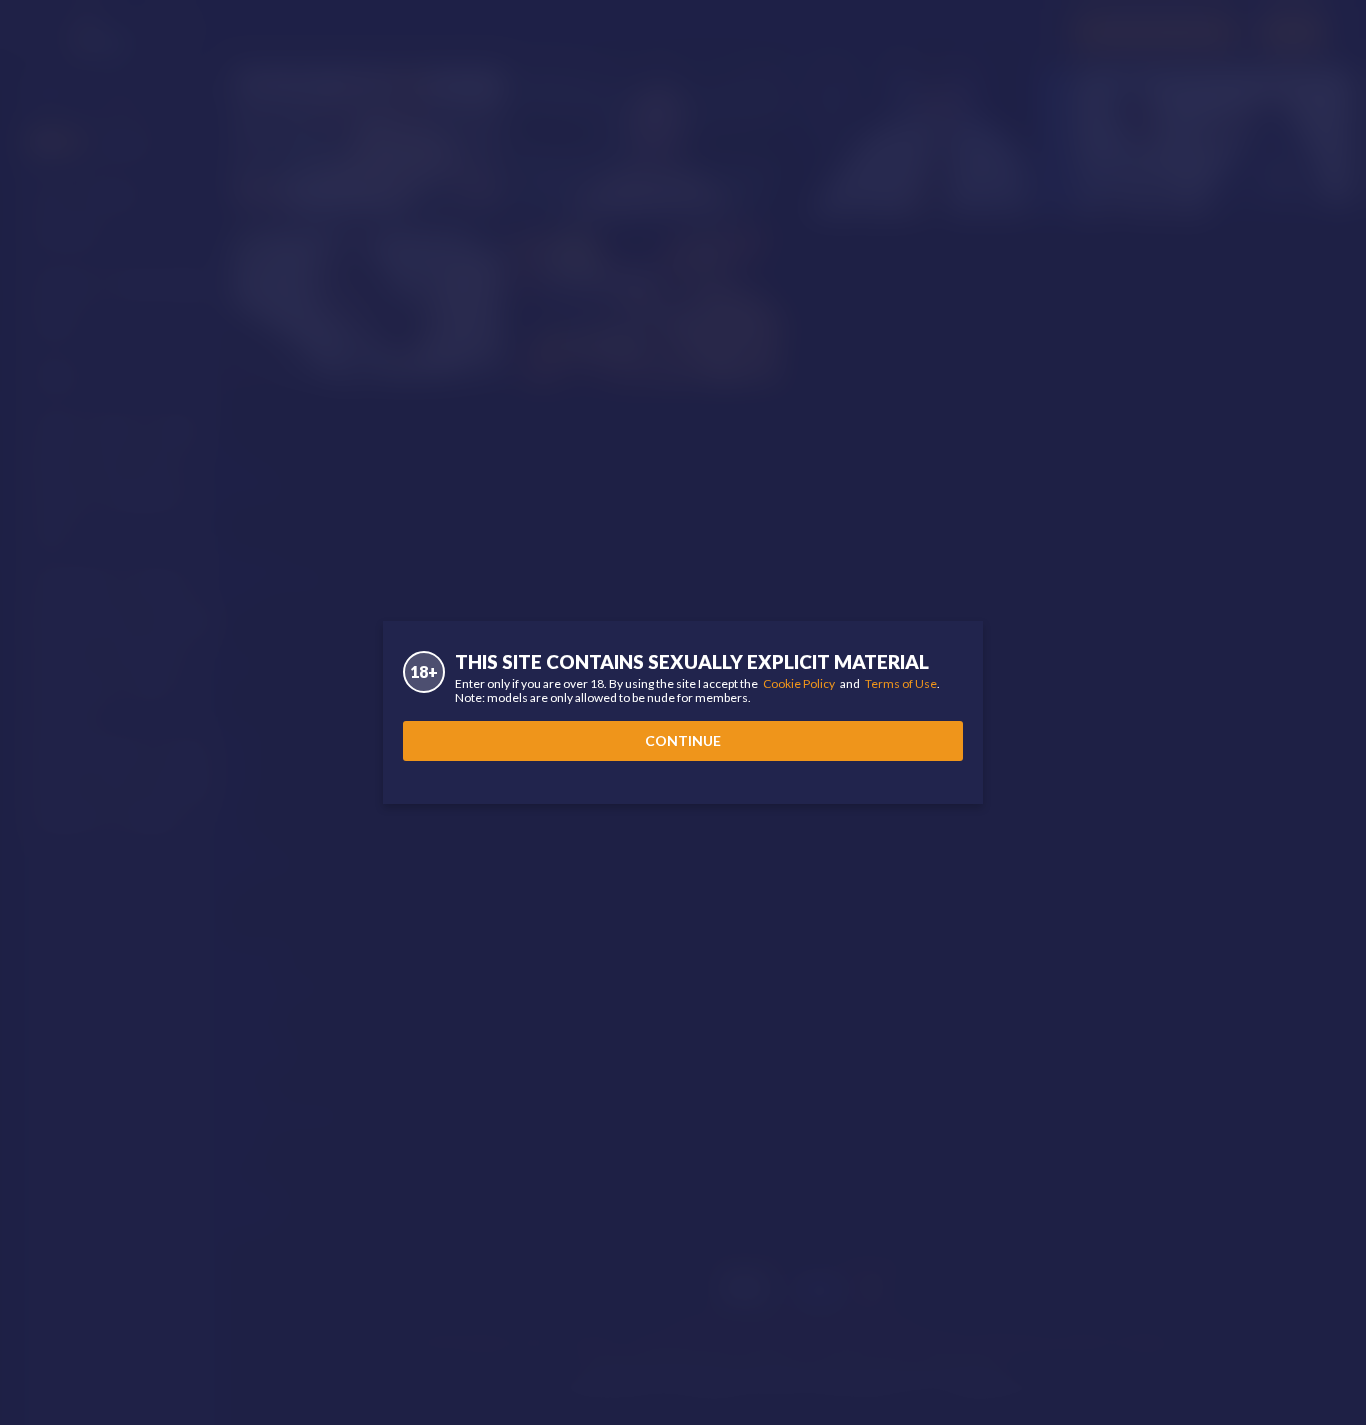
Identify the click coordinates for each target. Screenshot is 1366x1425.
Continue (683, 740)
